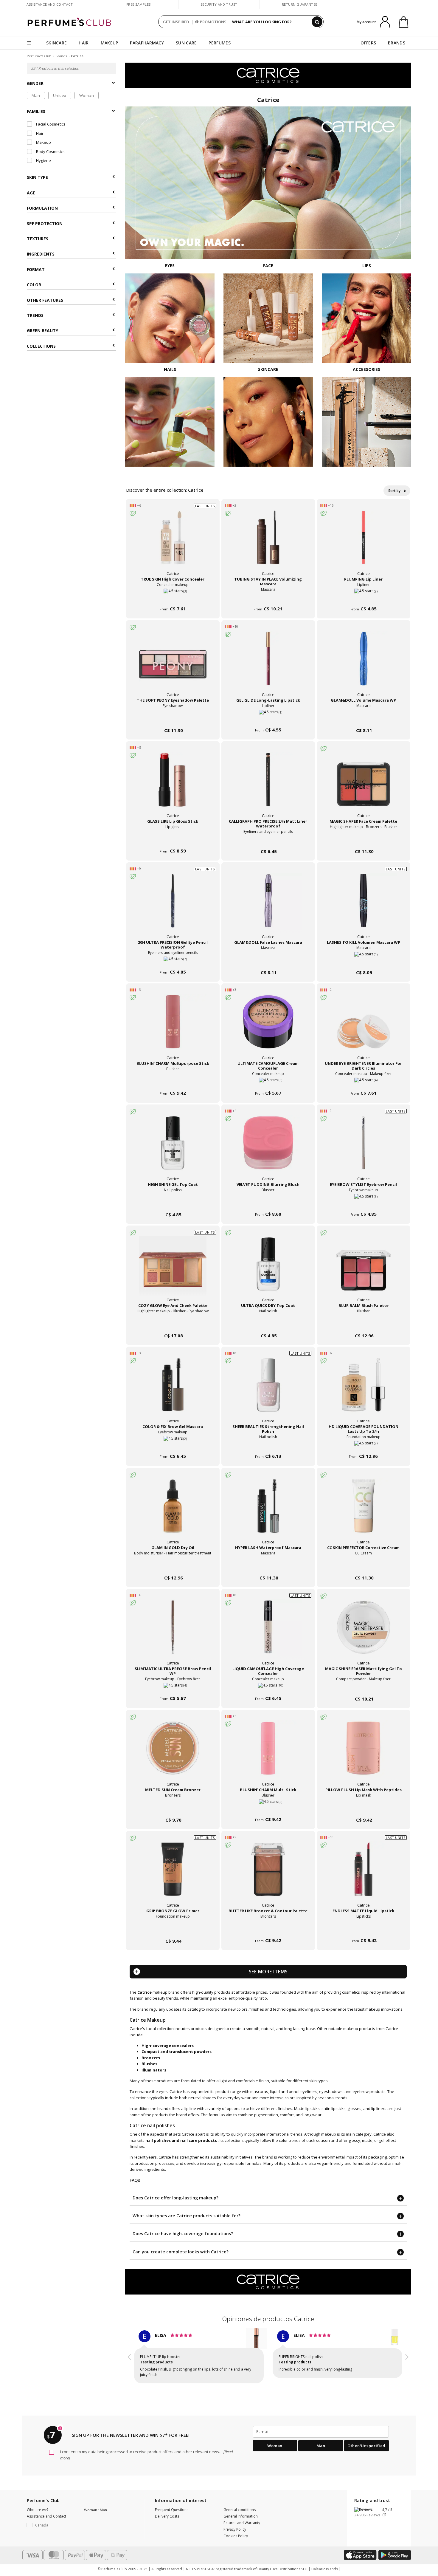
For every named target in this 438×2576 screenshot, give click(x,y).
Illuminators (154, 2070)
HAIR (84, 43)
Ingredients (41, 254)
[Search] (317, 22)
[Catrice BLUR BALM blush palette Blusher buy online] (364, 1324)
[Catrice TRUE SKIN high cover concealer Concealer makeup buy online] (173, 598)
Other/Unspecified (366, 2440)
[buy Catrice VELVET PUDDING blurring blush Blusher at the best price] (268, 1149)
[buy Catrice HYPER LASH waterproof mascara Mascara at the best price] (268, 1512)
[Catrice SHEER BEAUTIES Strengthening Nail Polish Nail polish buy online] (268, 1445)
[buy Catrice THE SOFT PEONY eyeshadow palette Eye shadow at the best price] (173, 664)
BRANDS (397, 43)
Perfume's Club (39, 56)
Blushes (149, 2064)
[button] (130, 2355)
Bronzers (151, 2058)
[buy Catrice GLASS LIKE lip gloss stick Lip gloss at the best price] (173, 785)
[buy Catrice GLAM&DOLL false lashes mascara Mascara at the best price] (268, 906)
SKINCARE (56, 43)
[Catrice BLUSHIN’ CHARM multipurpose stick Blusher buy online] (173, 1082)
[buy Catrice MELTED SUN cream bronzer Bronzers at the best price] (173, 1754)
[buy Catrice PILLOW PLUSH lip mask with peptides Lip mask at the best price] (364, 1754)
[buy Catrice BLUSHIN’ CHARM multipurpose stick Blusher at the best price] (173, 1028)
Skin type (37, 178)
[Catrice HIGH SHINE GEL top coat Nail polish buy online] (173, 1203)
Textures (38, 239)
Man (36, 95)
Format (36, 269)
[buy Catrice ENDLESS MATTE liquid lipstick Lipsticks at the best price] (364, 1875)
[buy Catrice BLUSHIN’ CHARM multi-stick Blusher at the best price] (268, 1754)
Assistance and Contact (50, 4)
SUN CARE (186, 43)
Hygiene (43, 160)
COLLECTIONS (41, 346)
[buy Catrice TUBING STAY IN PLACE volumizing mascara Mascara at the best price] (268, 543)
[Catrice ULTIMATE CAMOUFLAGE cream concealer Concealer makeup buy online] (268, 1082)
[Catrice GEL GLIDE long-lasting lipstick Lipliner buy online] (268, 719)
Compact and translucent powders (177, 2051)
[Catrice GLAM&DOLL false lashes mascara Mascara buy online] (268, 961)
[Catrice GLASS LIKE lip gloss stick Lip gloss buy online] (173, 840)
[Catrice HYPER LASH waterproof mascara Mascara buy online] (268, 1567)
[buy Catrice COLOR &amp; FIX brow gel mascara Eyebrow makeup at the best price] (173, 1391)
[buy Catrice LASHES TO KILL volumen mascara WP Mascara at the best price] (364, 906)
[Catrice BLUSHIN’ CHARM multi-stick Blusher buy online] (268, 1809)
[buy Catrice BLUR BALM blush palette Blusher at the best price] (364, 1270)
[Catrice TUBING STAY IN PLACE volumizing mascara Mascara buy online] (268, 598)
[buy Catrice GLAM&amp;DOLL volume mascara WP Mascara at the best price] (364, 664)
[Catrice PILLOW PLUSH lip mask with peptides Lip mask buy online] (364, 1809)
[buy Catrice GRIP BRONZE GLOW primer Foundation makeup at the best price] (173, 1875)
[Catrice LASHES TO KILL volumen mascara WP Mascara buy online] (364, 961)
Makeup (43, 143)
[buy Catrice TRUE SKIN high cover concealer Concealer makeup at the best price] (173, 543)
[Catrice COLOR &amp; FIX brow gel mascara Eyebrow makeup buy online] (173, 1445)
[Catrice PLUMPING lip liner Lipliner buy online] (364, 598)
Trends (35, 316)
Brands (61, 56)
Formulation (42, 208)
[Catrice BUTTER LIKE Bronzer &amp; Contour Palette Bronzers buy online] (268, 1930)
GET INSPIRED (176, 22)
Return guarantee (300, 4)
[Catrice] (268, 75)
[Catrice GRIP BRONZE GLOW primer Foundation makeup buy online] (173, 1930)
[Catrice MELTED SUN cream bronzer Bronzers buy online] (173, 1809)
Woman (87, 95)
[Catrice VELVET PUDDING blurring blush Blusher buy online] (268, 1203)
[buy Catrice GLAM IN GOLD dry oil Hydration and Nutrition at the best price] (173, 1512)
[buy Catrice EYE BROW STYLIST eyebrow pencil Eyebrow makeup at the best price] (364, 1149)
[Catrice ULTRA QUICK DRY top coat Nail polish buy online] (268, 1324)
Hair (39, 133)
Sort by (395, 491)
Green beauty (42, 331)
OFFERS (368, 43)
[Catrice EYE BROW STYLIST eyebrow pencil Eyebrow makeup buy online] (364, 1203)
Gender (35, 84)
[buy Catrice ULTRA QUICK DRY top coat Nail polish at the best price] (268, 1270)
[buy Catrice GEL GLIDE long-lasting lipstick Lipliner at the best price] (268, 664)
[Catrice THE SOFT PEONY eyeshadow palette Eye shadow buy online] (173, 719)
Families (36, 111)
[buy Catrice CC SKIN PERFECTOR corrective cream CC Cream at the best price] (364, 1512)
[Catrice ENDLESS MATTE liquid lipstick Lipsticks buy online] (364, 1930)
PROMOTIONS (213, 22)
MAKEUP (110, 43)
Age (31, 193)
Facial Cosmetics (50, 124)
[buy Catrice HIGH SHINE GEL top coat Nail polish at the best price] (173, 1149)
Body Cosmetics (50, 151)
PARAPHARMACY (147, 43)
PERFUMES (219, 43)
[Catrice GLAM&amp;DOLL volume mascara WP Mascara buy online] (364, 719)
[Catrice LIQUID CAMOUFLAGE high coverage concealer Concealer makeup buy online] (268, 1688)
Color (34, 285)
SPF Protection (45, 223)
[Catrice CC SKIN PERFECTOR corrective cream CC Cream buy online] (364, 1567)
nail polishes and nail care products (181, 2140)
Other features (45, 300)
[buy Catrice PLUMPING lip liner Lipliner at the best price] (364, 543)
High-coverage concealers (168, 2046)
